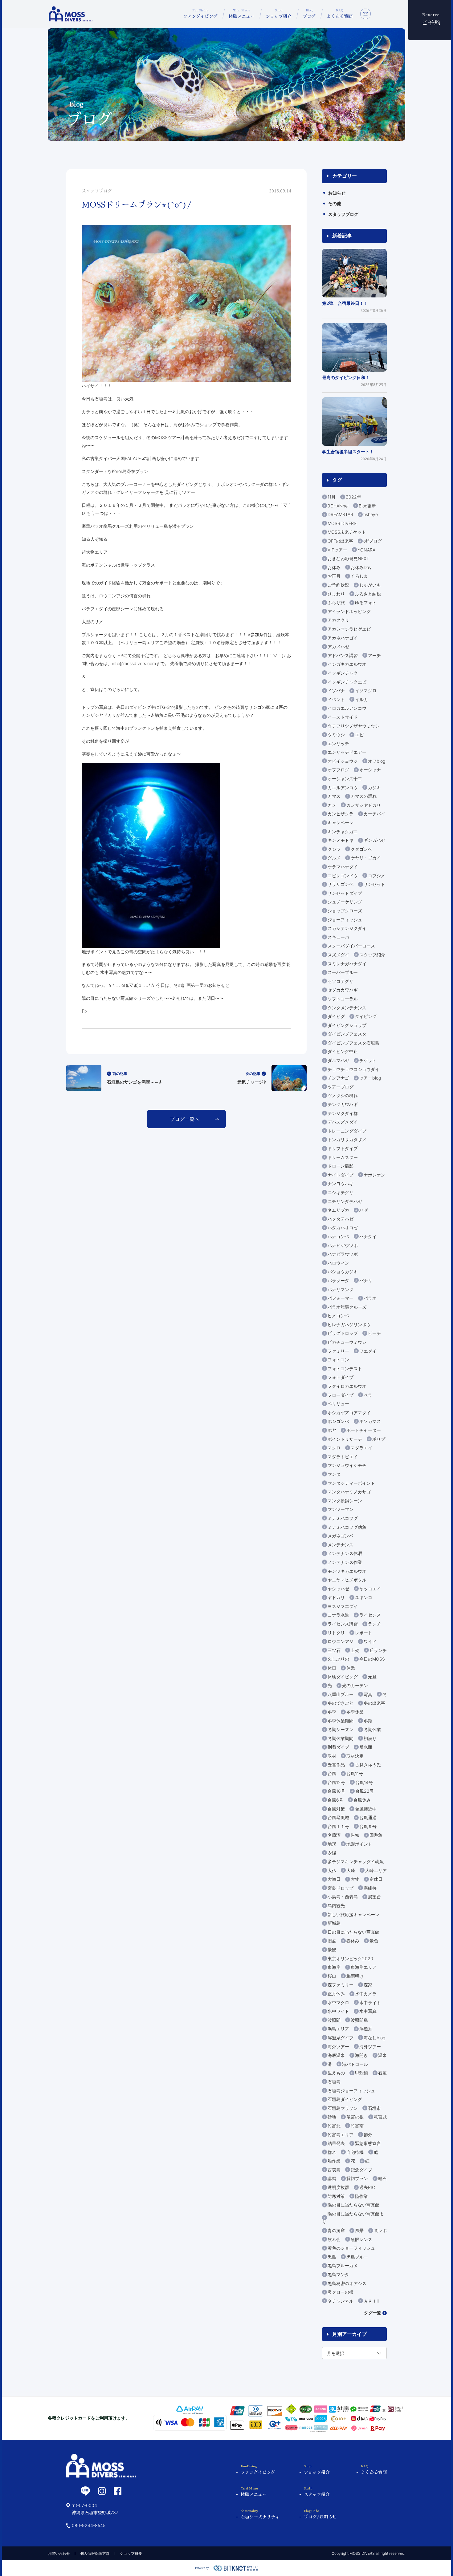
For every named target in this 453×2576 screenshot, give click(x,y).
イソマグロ (366, 690)
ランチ (374, 1624)
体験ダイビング (343, 1677)
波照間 (334, 2020)
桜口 (332, 1976)
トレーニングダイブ (347, 1131)
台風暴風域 (338, 1817)
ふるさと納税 (368, 594)
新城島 (334, 1923)
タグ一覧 (373, 2313)
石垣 (382, 2073)
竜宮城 (380, 2117)
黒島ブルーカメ (343, 2265)
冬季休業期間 (341, 1721)
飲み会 (334, 2239)
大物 (355, 1879)
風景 (359, 2230)
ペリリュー (338, 1404)
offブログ (373, 541)
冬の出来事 (374, 1703)
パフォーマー (341, 1298)
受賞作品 (336, 1765)
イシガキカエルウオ (347, 664)
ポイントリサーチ (345, 1439)
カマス (334, 796)
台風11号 (355, 1773)
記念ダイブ (361, 2170)
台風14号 (364, 1782)
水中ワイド (338, 2011)
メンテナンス (341, 1545)
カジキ (374, 787)
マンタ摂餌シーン (345, 1501)
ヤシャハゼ (338, 1589)
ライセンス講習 (343, 1624)
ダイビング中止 (343, 1051)
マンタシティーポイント (351, 1483)
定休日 (376, 1879)
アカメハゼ (338, 646)
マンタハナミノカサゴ (349, 1492)
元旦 (372, 1677)
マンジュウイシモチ (347, 1465)
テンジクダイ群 (343, 1113)
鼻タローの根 (341, 2292)
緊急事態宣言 (368, 2143)
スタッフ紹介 (372, 955)
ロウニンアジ (341, 1641)
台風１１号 (338, 1826)
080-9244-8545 (89, 2525)
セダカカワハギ (343, 990)
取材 (332, 1756)
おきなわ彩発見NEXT (348, 558)
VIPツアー (337, 550)
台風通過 (368, 1817)
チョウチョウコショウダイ (353, 1069)
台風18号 (336, 1791)
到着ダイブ (338, 1747)
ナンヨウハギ (341, 1183)
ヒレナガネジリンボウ (349, 1324)
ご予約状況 (338, 585)
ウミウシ (336, 735)
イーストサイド (343, 717)
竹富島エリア (341, 2135)
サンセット (374, 884)
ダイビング (366, 1016)
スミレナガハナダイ (347, 964)
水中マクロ (338, 2003)
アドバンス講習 (343, 655)
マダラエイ (361, 1448)
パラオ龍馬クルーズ (347, 1307)
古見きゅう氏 (368, 1765)
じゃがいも (370, 585)
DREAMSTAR (340, 514)
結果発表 (336, 2143)
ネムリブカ (338, 1210)
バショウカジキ (343, 1272)
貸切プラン (357, 2178)
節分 (368, 2135)
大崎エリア (376, 1870)
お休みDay (361, 567)
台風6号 (335, 1800)
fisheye (371, 514)
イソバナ (336, 690)
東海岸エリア (364, 1967)
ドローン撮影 (341, 1166)
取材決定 (355, 1756)
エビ (359, 735)
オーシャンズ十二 (345, 779)
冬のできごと (341, 1703)
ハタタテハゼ (341, 1219)
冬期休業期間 (341, 1738)
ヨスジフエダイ (343, 1606)
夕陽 (332, 1853)
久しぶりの (338, 1659)
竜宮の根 (355, 2117)
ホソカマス (370, 1421)
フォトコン (338, 1360)
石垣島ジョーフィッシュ (351, 2091)
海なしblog (374, 2038)
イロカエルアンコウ (347, 708)
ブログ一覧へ (185, 1119)
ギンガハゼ (374, 840)
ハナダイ (368, 1236)
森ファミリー (341, 1985)
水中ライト (370, 2003)
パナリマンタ (341, 1289)
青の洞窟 (336, 2230)
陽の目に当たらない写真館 (353, 2205)
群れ (332, 2152)
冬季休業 (355, 1712)
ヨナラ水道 (338, 1615)
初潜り (370, 1738)
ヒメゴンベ (338, 1316)
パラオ (370, 1298)
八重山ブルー (341, 1694)
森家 (368, 1985)
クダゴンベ (361, 849)
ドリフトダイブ (343, 1148)
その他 (335, 203)
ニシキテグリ (341, 1192)
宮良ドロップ (341, 1888)
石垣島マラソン (343, 2108)
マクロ (334, 1448)
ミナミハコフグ (343, 1518)
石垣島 (334, 2082)
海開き (361, 2055)
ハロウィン (338, 1263)
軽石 (382, 2178)
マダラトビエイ (343, 1457)
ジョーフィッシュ (345, 920)
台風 (332, 1773)
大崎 (351, 1870)
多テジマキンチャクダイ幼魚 (356, 1861)
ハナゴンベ (338, 1236)
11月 (332, 497)
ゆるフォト (366, 602)
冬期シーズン (341, 1729)
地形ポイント (359, 1844)
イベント (336, 699)
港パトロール (355, 2064)
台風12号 (336, 1782)
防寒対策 (336, 2196)
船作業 (334, 2161)
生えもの (336, 2073)
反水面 (366, 1747)
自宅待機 (355, 2152)
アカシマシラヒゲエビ (349, 629)
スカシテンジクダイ (347, 928)
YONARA (366, 550)
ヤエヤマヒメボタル (347, 1580)
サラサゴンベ (341, 884)
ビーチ (374, 1333)
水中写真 (368, 2011)
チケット (368, 1060)
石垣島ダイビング (345, 2099)
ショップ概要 (131, 2553)
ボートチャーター (364, 1430)
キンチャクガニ (343, 832)
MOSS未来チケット (347, 532)
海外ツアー (338, 2047)
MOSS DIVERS (342, 523)
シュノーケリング (345, 902)
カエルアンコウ (343, 787)
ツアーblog (370, 1078)
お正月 (334, 576)
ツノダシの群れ (343, 1095)
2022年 (353, 497)
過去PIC (367, 2187)
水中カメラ (366, 1994)
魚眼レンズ (361, 2239)
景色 (374, 1941)
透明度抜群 (338, 2187)
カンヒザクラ (341, 814)
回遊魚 (376, 1835)
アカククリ (338, 620)
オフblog (377, 761)
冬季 (332, 1712)
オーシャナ (370, 770)
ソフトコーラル (343, 999)
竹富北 (334, 2126)
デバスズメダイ (343, 1122)
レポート (364, 1633)
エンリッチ (338, 743)
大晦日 (334, 1879)
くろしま (359, 576)
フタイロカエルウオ (347, 1386)
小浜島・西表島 (343, 1897)
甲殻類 (361, 2073)
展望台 (374, 1897)
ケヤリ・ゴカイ (366, 858)
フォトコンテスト (345, 1369)
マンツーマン (341, 1509)
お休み (334, 567)
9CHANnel (338, 506)
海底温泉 (336, 2055)
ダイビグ (336, 1016)
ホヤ (332, 1430)
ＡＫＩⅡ (371, 2301)
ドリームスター (343, 1157)
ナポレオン (374, 1175)
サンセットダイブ (345, 893)
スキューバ (338, 937)
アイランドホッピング (349, 611)
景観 (332, 1950)
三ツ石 (334, 1650)
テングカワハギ (343, 1104)
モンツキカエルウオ (347, 1571)
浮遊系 (366, 2029)
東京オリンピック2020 (350, 1958)
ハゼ (364, 1210)
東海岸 (334, 1967)
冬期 (368, 1721)
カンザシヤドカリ (364, 805)
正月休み (336, 1994)
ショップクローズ (345, 911)
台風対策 (336, 1809)
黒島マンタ (338, 2274)
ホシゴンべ (338, 1421)
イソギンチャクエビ (347, 682)
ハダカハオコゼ (343, 1227)
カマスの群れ (364, 796)
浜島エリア (338, 2029)
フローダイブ (341, 1395)
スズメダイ (338, 955)
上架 (355, 1650)
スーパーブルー (343, 972)
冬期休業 (372, 1729)
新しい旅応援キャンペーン (353, 1914)
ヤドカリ (336, 1597)
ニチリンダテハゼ (345, 1201)
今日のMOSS (372, 1659)
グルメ (334, 858)
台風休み (362, 1800)
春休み (353, 1941)
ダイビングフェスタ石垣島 (353, 1043)
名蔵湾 (334, 1835)
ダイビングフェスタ (347, 1034)
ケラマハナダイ (343, 867)
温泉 (382, 2055)
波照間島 (359, 2020)
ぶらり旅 (336, 602)
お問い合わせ (59, 2553)
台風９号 (368, 1826)
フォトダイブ (341, 1377)
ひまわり (336, 594)
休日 (332, 1668)
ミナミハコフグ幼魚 (347, 1527)
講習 (332, 2178)
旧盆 (332, 1941)
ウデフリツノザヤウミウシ (353, 726)
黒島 (332, 2257)
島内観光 (336, 1906)
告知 (355, 1835)
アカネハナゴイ (343, 638)
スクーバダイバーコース (351, 946)
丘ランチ (378, 1650)
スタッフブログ (343, 214)
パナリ (366, 1280)
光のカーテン (355, 1685)
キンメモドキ (341, 840)
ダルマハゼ (338, 1060)
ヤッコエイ (370, 1589)
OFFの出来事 (340, 541)
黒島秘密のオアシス (347, 2283)
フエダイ (368, 1351)
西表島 (334, 2170)
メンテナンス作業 (345, 1562)
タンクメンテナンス (347, 1008)
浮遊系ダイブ (341, 2038)
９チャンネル (341, 2301)
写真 (368, 1694)
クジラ (334, 849)
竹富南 (357, 2126)
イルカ (361, 699)
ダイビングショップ (347, 1025)
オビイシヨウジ (343, 761)
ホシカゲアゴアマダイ (349, 1413)
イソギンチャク (343, 673)
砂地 (332, 2117)
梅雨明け (355, 1976)
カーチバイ (374, 814)
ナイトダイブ (341, 1175)
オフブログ (338, 770)
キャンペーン (341, 823)
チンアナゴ (338, 1078)
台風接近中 (366, 1809)
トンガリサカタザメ (347, 1139)
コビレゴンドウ (343, 876)
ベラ (368, 1395)
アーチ (374, 655)
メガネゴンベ (341, 1536)
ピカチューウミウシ (347, 1342)
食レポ (380, 2230)
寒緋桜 (370, 1888)
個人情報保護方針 (95, 2553)
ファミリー (338, 1351)
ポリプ (379, 1439)
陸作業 (361, 2196)
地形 (332, 1844)
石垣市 (374, 2108)
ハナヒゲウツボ (343, 1245)
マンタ (334, 1474)
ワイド (370, 1641)
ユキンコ (364, 1597)
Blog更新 (367, 506)
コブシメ (377, 876)
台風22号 (365, 1791)
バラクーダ (338, 1280)
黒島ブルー (357, 2257)
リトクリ (336, 1633)
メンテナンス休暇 (345, 1553)
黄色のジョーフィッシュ (351, 2248)
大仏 (332, 1870)
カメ (332, 805)
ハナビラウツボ (343, 1254)
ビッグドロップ (343, 1333)
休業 (351, 1668)
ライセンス (370, 1615)
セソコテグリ (341, 981)
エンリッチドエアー (347, 752)
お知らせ (337, 193)
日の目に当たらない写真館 (353, 1932)
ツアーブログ (341, 1087)
